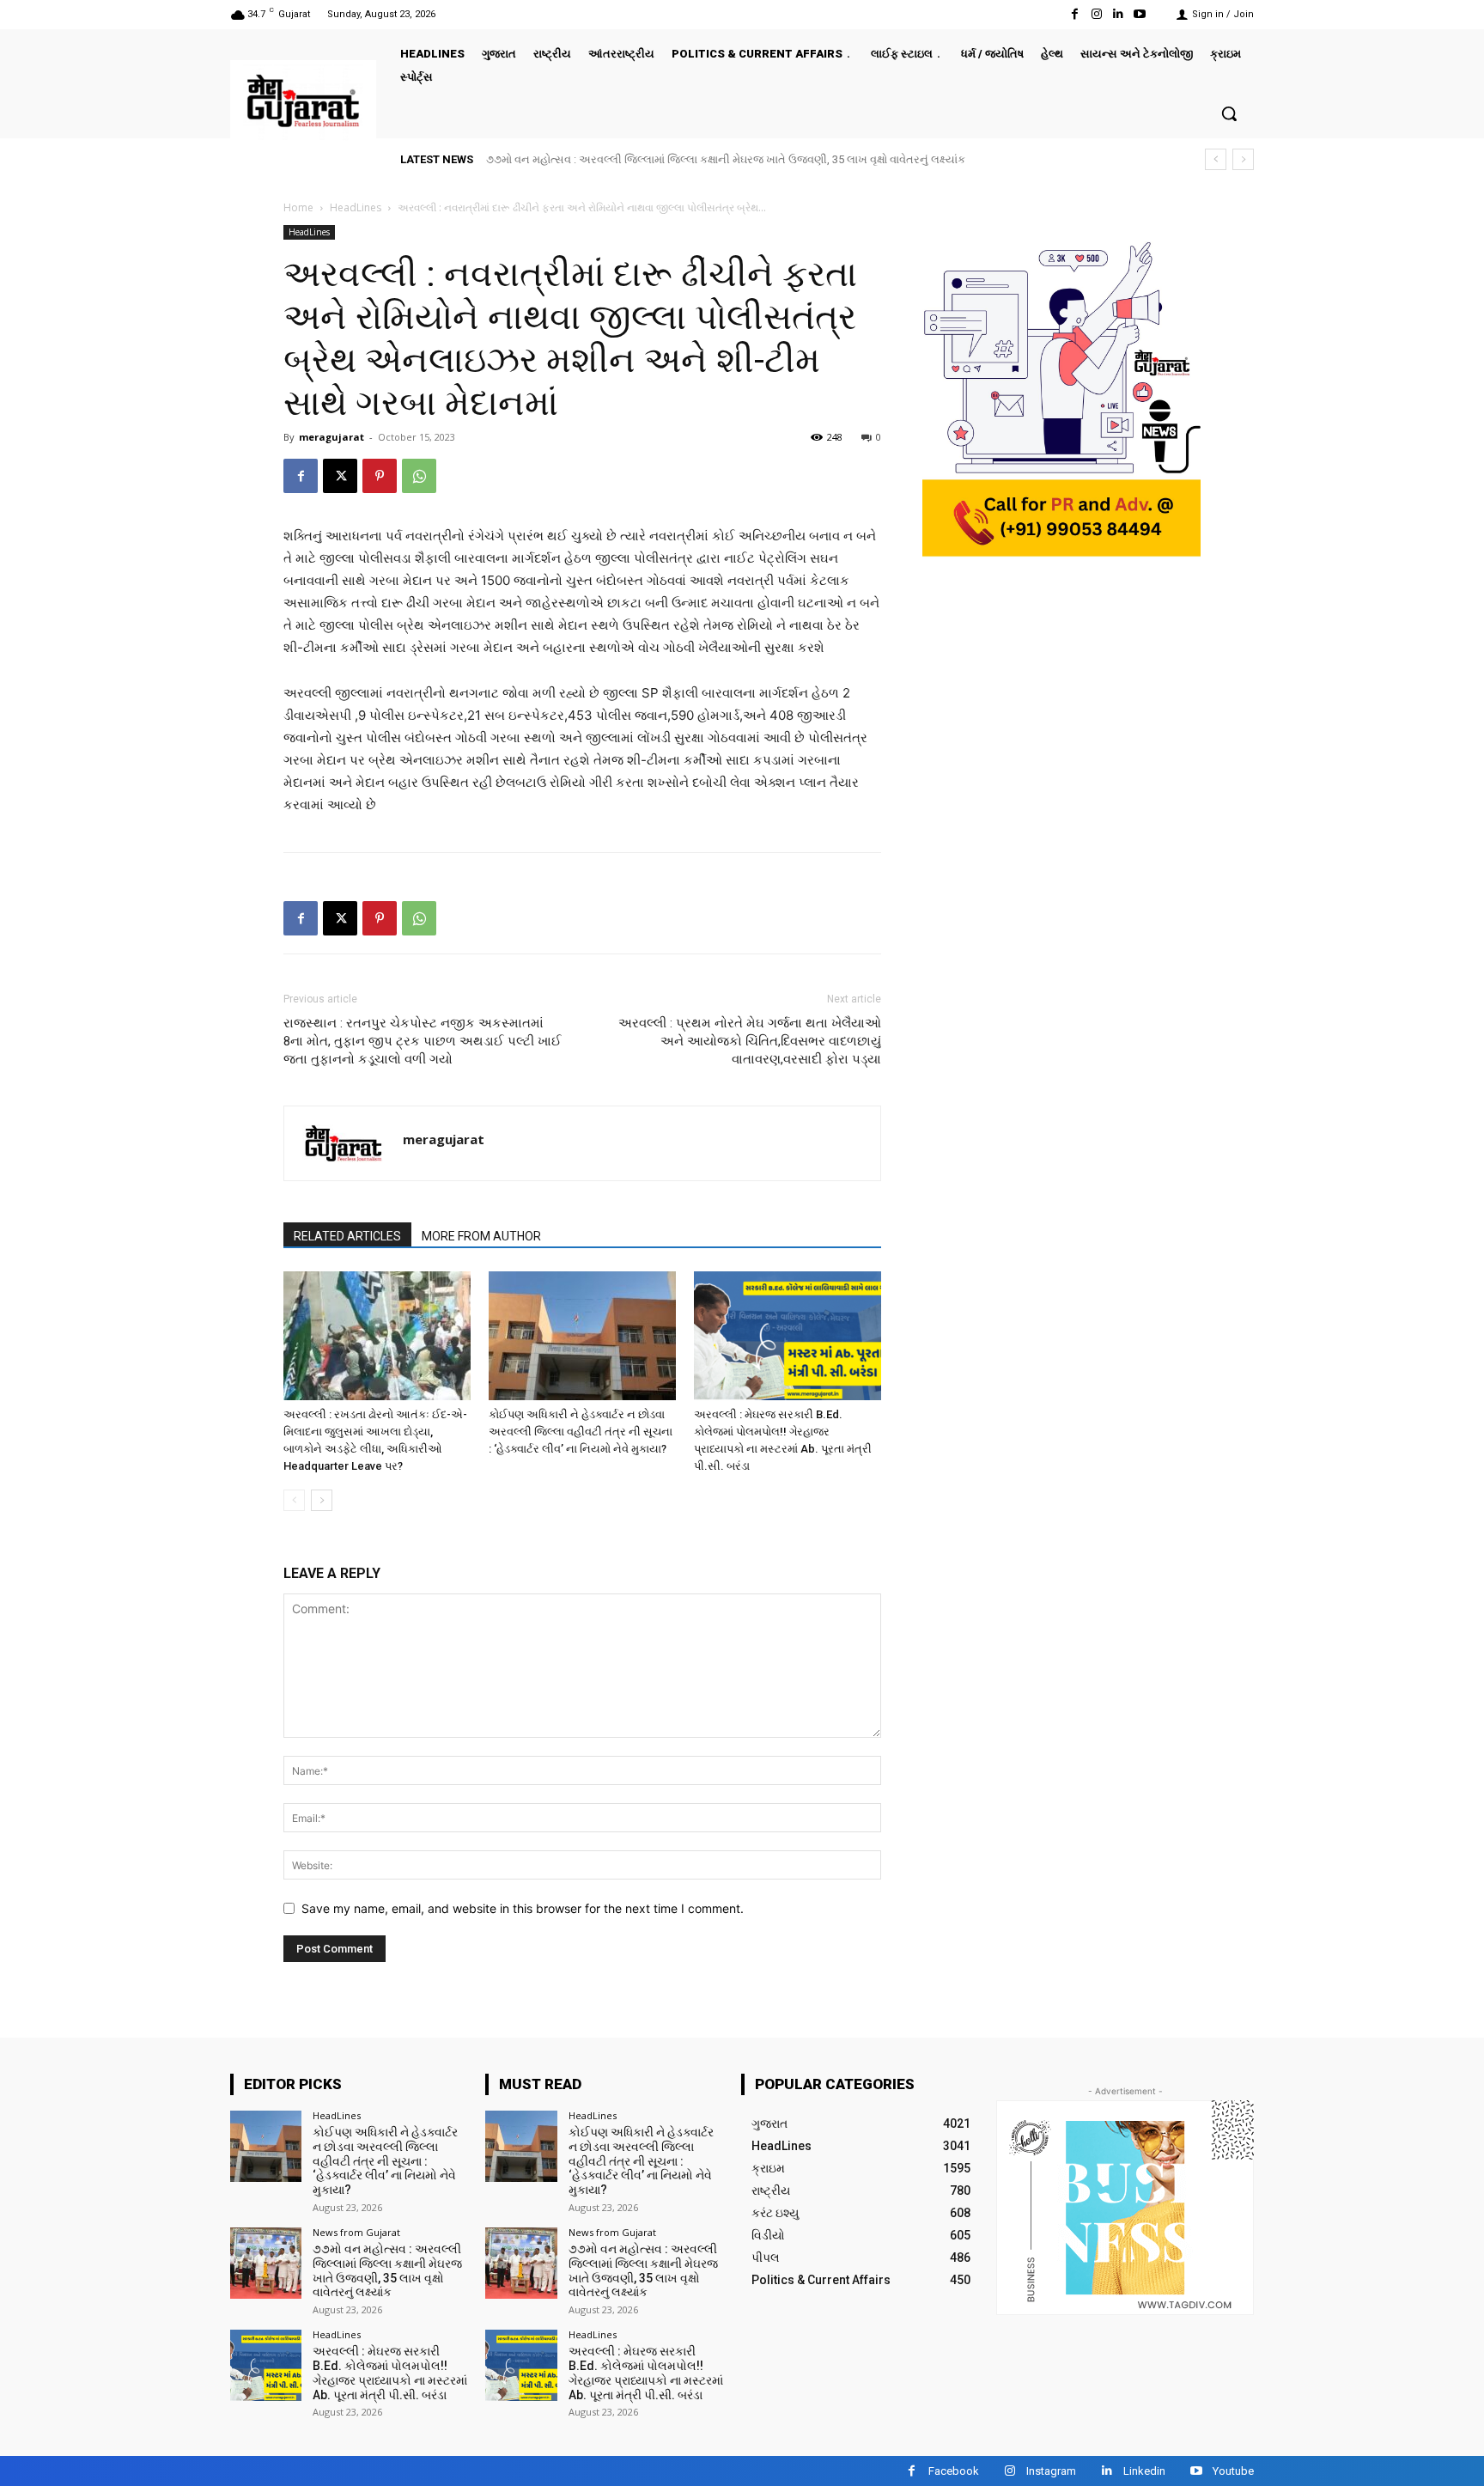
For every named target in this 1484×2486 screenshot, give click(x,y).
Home (298, 207)
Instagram (1051, 2471)
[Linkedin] (1119, 14)
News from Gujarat (356, 2232)
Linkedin (1144, 2471)
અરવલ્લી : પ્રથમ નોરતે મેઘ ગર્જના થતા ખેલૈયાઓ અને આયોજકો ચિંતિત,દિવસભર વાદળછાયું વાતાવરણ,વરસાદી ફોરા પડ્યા (750, 1041)
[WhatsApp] (419, 476)
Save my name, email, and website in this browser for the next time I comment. (523, 1908)
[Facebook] (1075, 14)
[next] (1243, 159)
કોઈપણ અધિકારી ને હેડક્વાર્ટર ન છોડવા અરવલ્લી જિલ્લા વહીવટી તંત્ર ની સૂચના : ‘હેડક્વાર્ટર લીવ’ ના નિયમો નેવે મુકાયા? (581, 1432)
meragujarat (331, 437)
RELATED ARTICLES (347, 1236)
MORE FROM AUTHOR (481, 1236)
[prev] (1216, 159)
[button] (1229, 113)
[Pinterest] (380, 476)
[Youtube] (1140, 14)
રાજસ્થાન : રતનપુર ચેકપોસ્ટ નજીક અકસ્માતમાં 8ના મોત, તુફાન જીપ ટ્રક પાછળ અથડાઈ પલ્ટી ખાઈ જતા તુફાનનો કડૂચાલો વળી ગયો (423, 1041)
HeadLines (356, 207)
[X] (340, 476)
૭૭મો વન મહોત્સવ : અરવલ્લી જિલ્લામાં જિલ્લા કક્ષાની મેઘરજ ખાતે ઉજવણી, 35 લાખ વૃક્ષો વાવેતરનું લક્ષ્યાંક (726, 159)
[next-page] (322, 1500)
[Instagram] (1096, 14)
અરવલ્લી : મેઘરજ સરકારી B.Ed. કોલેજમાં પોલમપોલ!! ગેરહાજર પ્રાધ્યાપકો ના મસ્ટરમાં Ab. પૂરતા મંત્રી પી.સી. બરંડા (390, 2373)
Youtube (1233, 2471)
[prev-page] (294, 1500)
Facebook (954, 2471)
